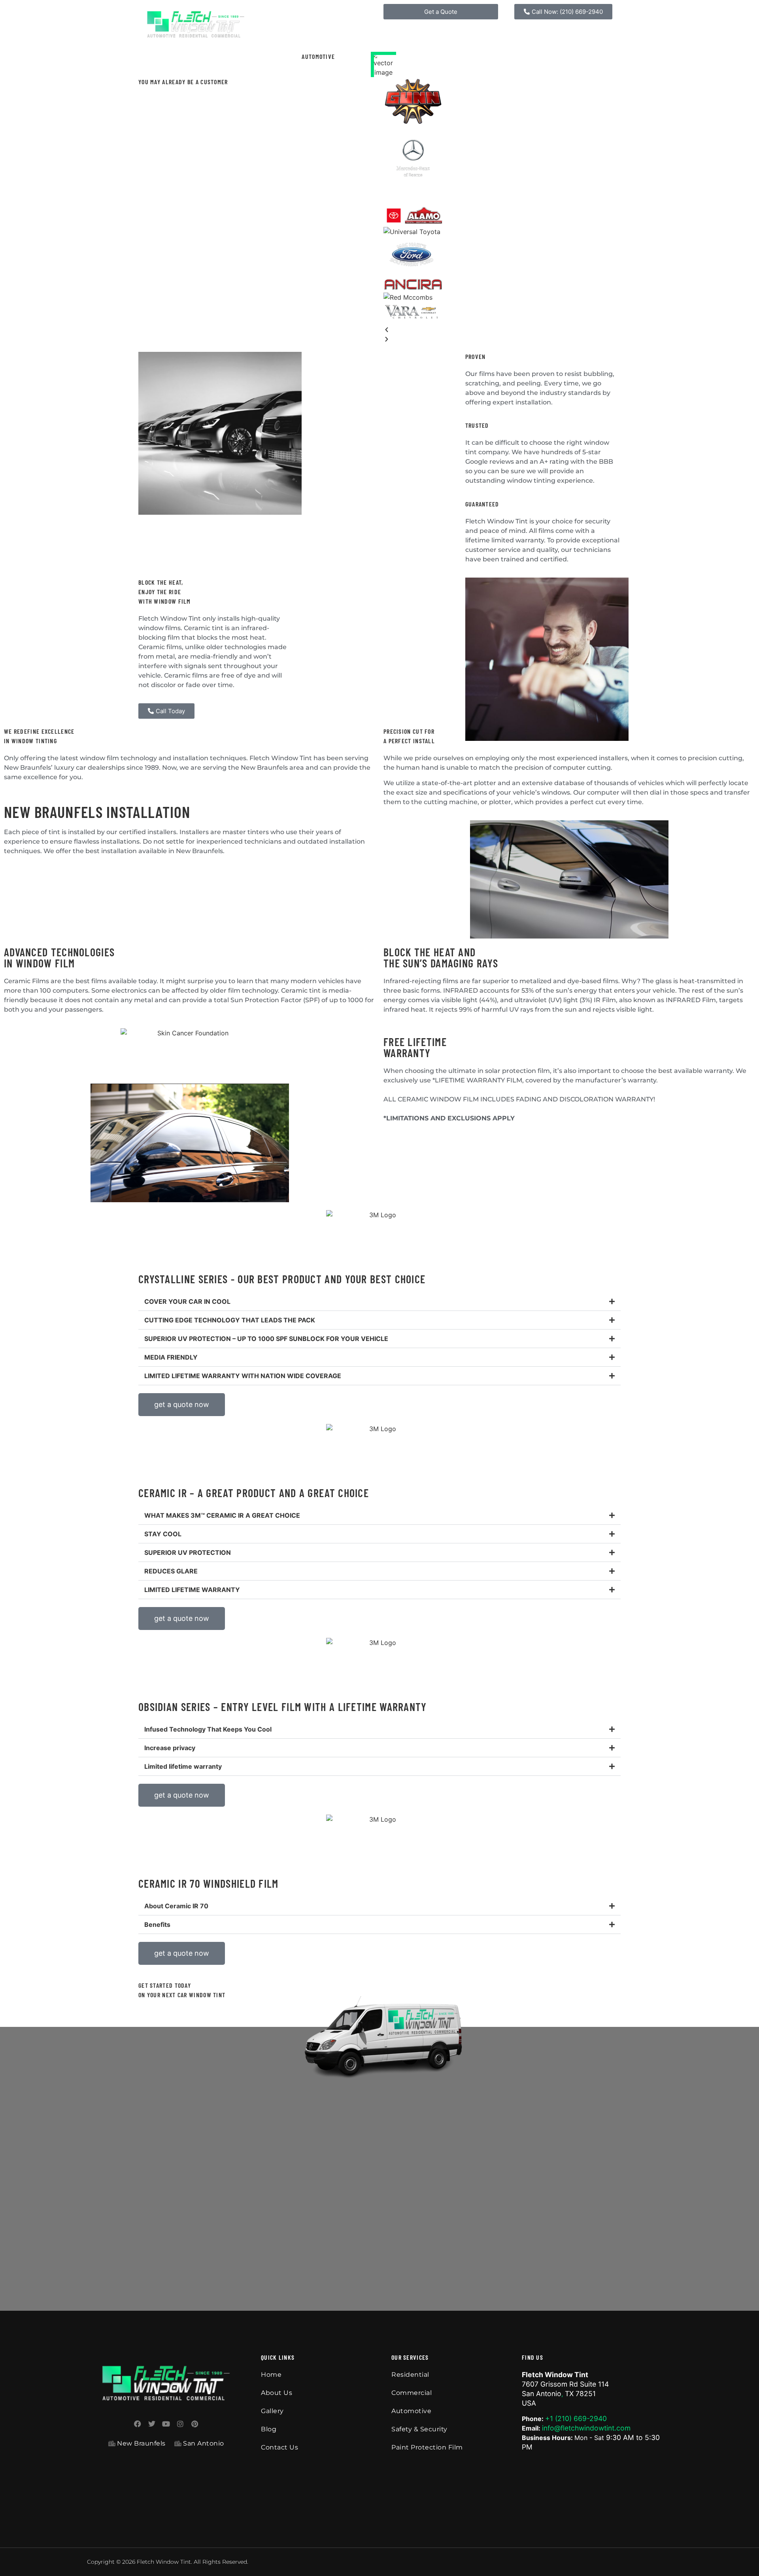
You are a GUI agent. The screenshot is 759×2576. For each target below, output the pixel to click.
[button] (502, 330)
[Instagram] (180, 2424)
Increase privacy (170, 1748)
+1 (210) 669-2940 (576, 2418)
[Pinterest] (194, 2424)
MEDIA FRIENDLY (171, 1357)
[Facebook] (138, 2424)
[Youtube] (166, 2424)
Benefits (157, 1924)
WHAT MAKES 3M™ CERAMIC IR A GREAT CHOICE (222, 1515)
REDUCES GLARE (171, 1571)
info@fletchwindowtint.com (586, 2428)
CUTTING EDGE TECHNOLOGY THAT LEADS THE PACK (230, 1320)
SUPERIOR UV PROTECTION (188, 1552)
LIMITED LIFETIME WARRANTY (192, 1590)
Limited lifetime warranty (183, 1766)
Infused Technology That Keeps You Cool (208, 1729)
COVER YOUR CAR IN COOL (187, 1301)
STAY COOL (163, 1534)
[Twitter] (152, 2424)
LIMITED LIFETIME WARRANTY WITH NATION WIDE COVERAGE (243, 1376)
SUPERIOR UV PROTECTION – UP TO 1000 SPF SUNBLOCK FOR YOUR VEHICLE (266, 1339)
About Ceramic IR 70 (176, 1906)
